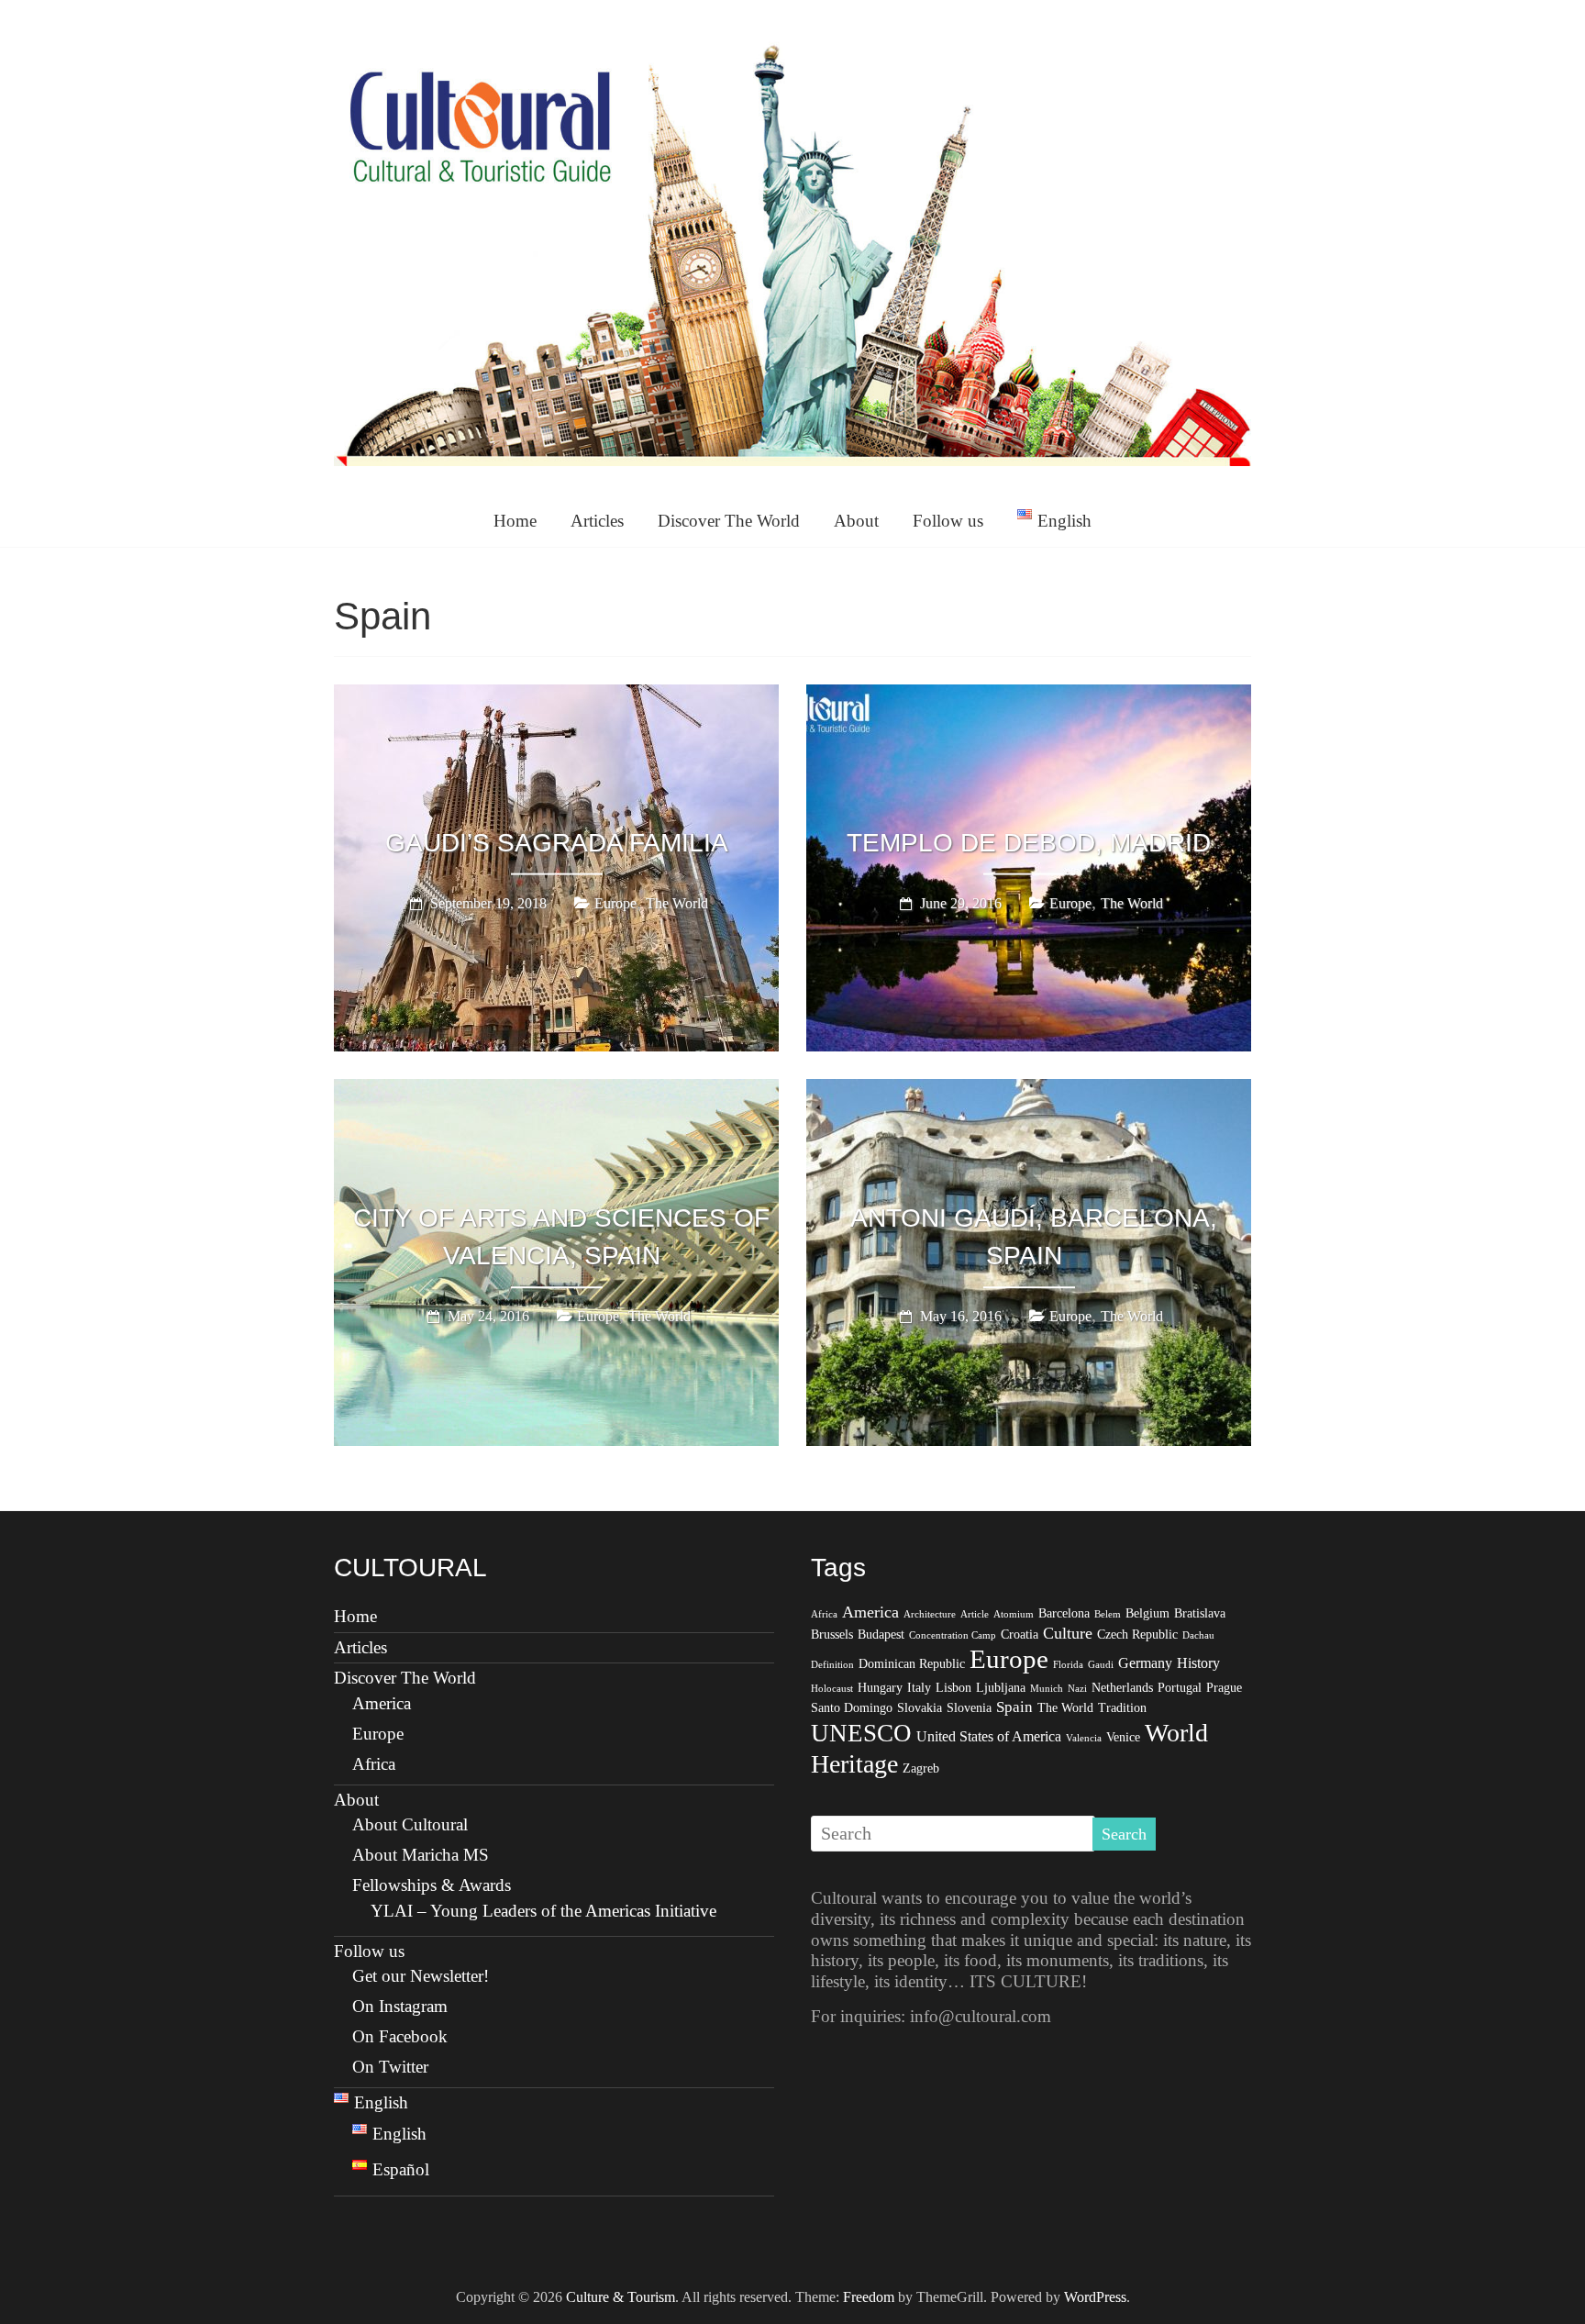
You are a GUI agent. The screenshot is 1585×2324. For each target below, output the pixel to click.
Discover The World (729, 521)
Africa (374, 1764)
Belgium (1147, 1613)
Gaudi (1101, 1665)
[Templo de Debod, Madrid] (1029, 697)
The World (677, 903)
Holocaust (832, 1689)
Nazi (1077, 1689)
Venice (1123, 1737)
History (1198, 1663)
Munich (1047, 1689)
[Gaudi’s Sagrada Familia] (556, 697)
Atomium (1014, 1614)
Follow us (948, 521)
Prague (1224, 1688)
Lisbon (953, 1688)
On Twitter (390, 2067)
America (382, 1703)
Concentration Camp (953, 1635)
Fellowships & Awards (432, 1885)
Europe (615, 903)
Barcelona (1064, 1613)
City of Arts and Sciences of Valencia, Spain (561, 1237)
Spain (1014, 1707)
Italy (919, 1688)
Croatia (1020, 1635)
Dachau (1198, 1635)
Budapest (881, 1635)
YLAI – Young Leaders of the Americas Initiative (543, 1911)
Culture (1068, 1633)
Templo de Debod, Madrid (1029, 843)
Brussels (832, 1635)
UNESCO (861, 1733)
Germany (1145, 1663)
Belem (1108, 1614)
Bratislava (1200, 1613)
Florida (1068, 1665)
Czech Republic (1137, 1635)
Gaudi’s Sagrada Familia (557, 843)
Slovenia (969, 1708)
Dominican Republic (912, 1664)
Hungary (880, 1688)
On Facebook (400, 2036)
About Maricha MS (421, 1855)
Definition (832, 1665)
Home (515, 521)
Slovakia (920, 1708)
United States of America (989, 1736)
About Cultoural (410, 1824)
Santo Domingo (852, 1708)
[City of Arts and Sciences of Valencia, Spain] (556, 1092)
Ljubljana (1001, 1688)
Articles (597, 521)
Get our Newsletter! (421, 1976)
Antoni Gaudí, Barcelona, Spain (1034, 1237)
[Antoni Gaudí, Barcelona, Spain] (1029, 1092)
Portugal (1180, 1688)
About (856, 521)
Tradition (1122, 1708)
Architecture (930, 1614)
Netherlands (1122, 1688)
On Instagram (400, 2006)
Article (975, 1614)
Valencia (1084, 1738)
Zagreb (921, 1768)
